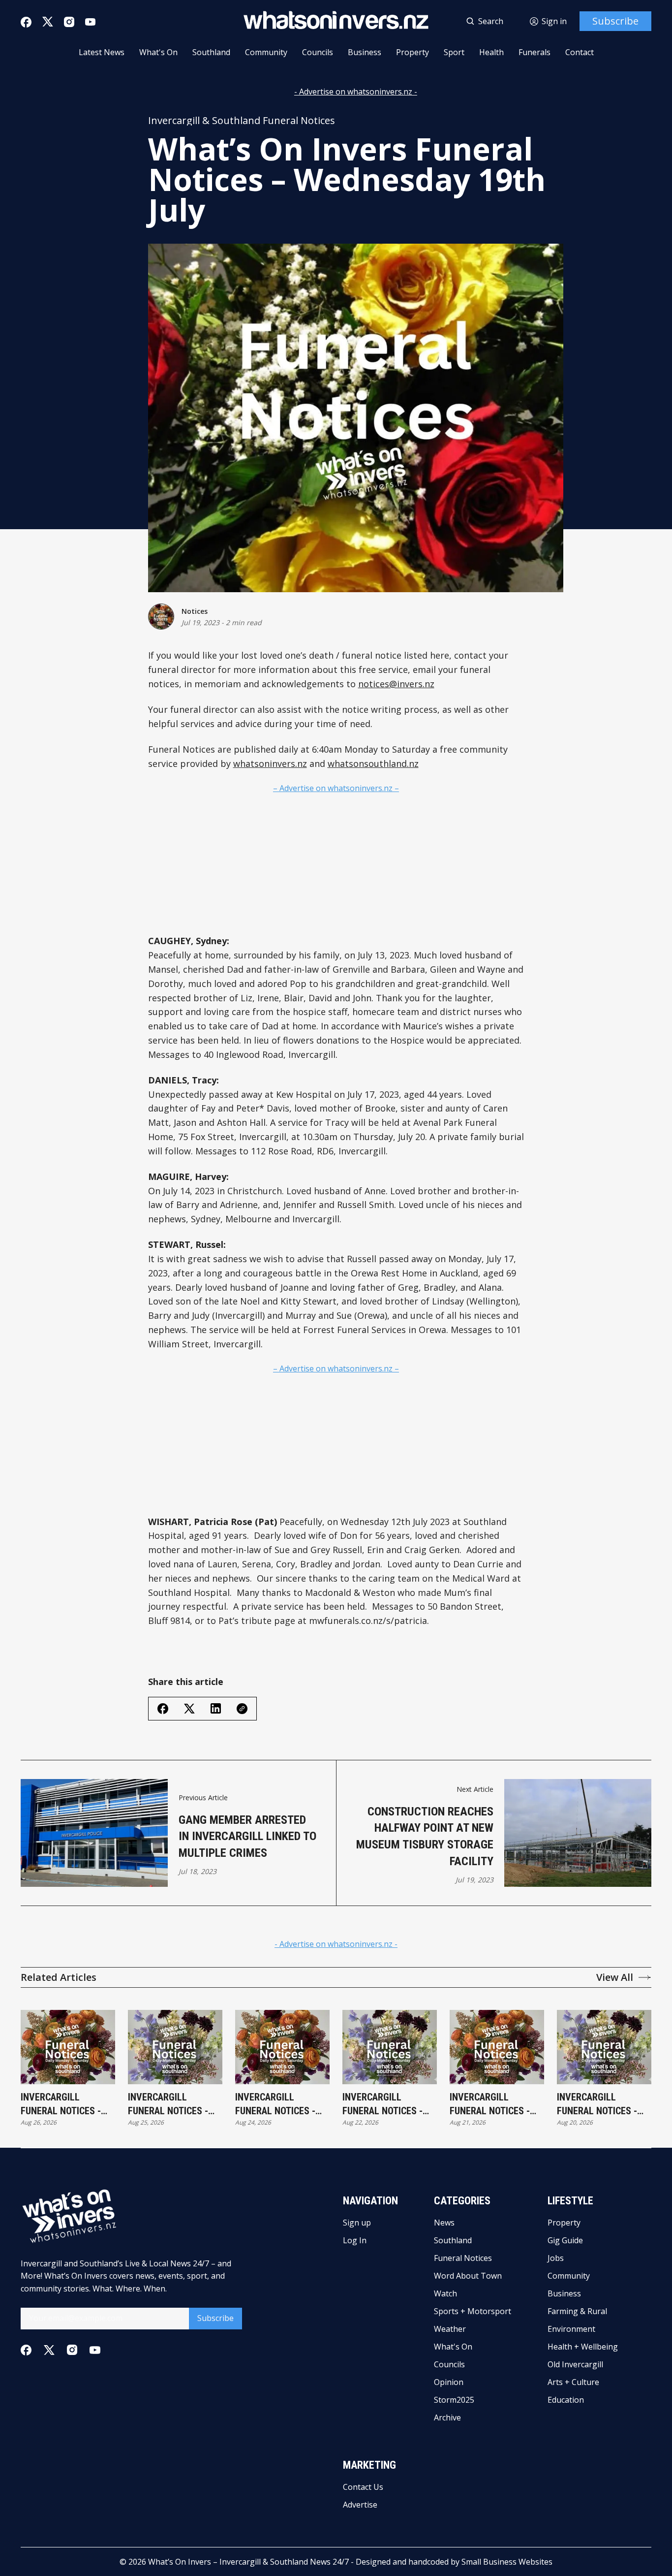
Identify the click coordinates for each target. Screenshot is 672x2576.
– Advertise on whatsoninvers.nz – (336, 788)
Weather (450, 2329)
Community (266, 52)
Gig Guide (565, 2240)
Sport (454, 52)
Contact (580, 52)
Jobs (556, 2258)
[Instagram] (69, 22)
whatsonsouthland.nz (373, 763)
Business (365, 52)
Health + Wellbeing (583, 2347)
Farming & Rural (577, 2311)
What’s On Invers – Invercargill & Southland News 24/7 (248, 2562)
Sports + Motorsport (473, 2311)
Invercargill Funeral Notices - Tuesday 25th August (168, 2104)
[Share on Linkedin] (216, 1708)
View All (615, 1977)
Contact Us (363, 2487)
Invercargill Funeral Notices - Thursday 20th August (597, 2104)
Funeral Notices (463, 2258)
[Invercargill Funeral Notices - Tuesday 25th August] (175, 2047)
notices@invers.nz (396, 684)
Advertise (360, 2505)
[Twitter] (48, 22)
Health (491, 52)
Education (566, 2400)
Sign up (357, 2223)
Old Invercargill (575, 2364)
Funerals (535, 52)
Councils (318, 52)
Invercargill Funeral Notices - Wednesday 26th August (61, 2104)
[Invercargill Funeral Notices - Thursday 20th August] (604, 2047)
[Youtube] (90, 22)
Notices (195, 611)
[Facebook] (26, 22)
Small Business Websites (507, 2562)
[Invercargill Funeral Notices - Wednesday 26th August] (68, 2047)
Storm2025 (454, 2400)
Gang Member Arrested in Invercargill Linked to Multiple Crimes (247, 1836)
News (444, 2223)
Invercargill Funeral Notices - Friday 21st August (493, 2104)
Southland (211, 52)
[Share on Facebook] (163, 1709)
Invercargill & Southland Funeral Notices (242, 121)
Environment (571, 2329)
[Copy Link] (242, 1709)
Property (412, 52)
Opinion (449, 2382)
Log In (355, 2240)
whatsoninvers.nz (270, 763)
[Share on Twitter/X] (189, 1709)
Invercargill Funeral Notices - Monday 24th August (282, 2104)
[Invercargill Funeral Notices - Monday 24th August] (282, 2047)
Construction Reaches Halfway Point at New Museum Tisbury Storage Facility (425, 1836)
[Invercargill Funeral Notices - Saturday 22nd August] (390, 2047)
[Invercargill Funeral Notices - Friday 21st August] (497, 2047)
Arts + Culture (573, 2382)
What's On (158, 52)
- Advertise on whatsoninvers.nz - (356, 92)
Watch (445, 2293)
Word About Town (468, 2276)
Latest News (102, 52)
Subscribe (615, 21)
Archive (447, 2417)
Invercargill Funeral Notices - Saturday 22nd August (382, 2104)
